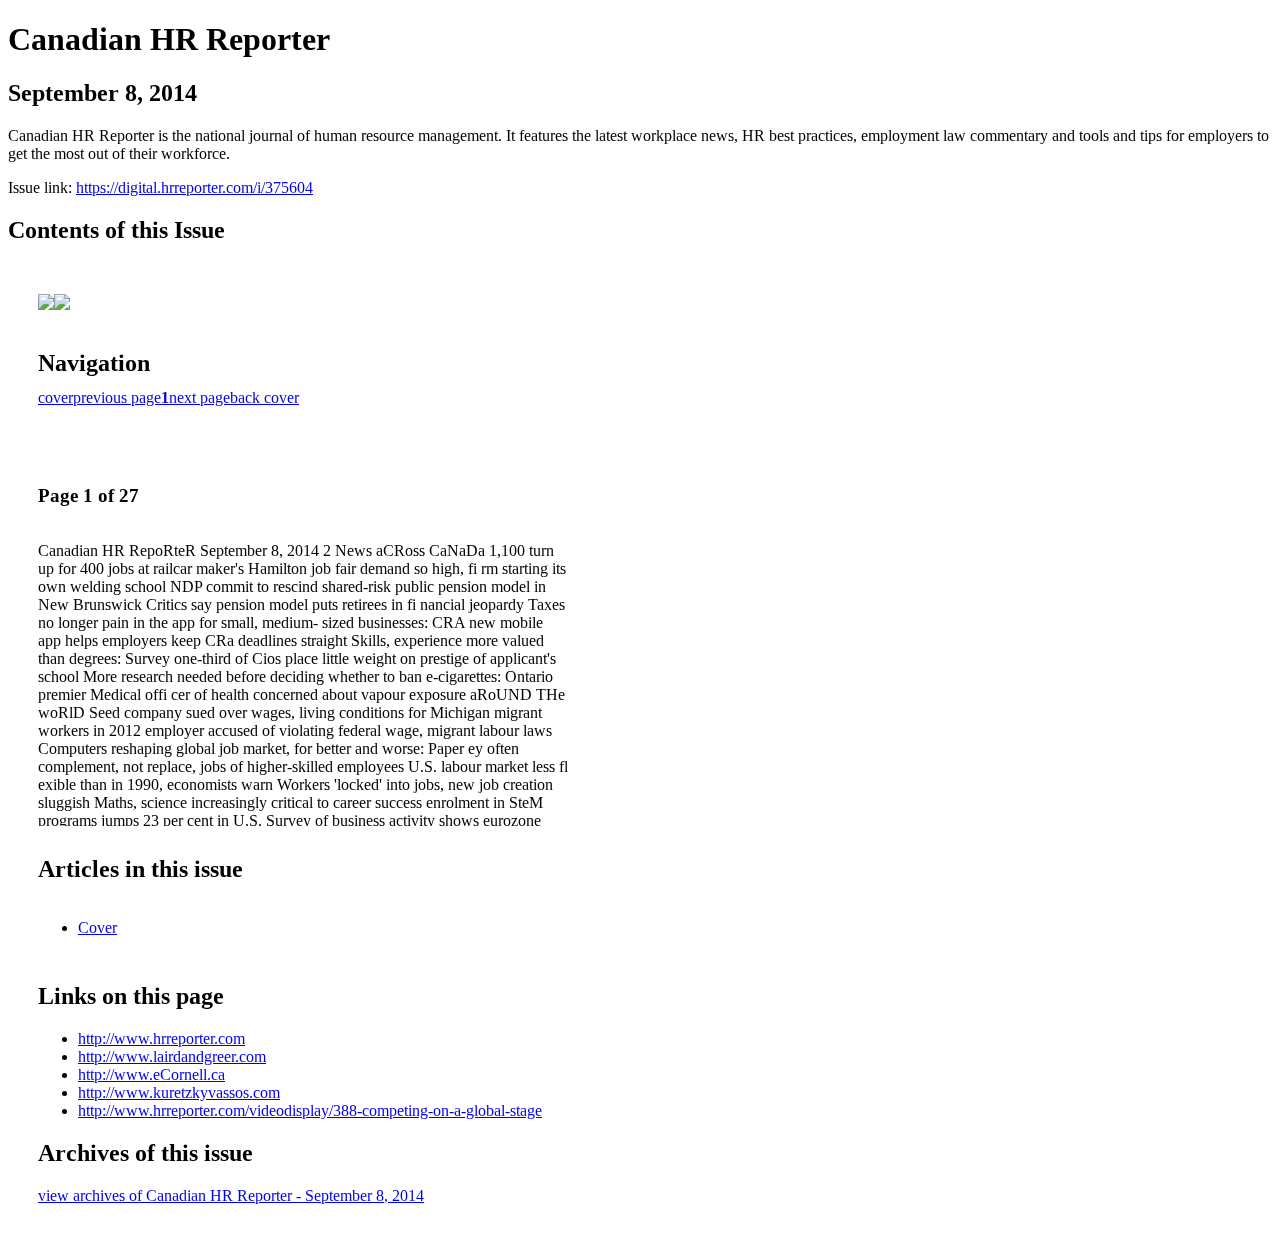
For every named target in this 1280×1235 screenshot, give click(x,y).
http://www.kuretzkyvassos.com (179, 1092)
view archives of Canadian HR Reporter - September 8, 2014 (231, 1195)
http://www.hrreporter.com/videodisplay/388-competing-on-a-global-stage (310, 1110)
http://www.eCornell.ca (151, 1074)
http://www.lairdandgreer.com (172, 1056)
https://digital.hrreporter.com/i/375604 (194, 187)
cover (55, 397)
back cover (264, 397)
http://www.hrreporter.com (161, 1038)
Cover (97, 927)
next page (199, 397)
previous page (117, 397)
